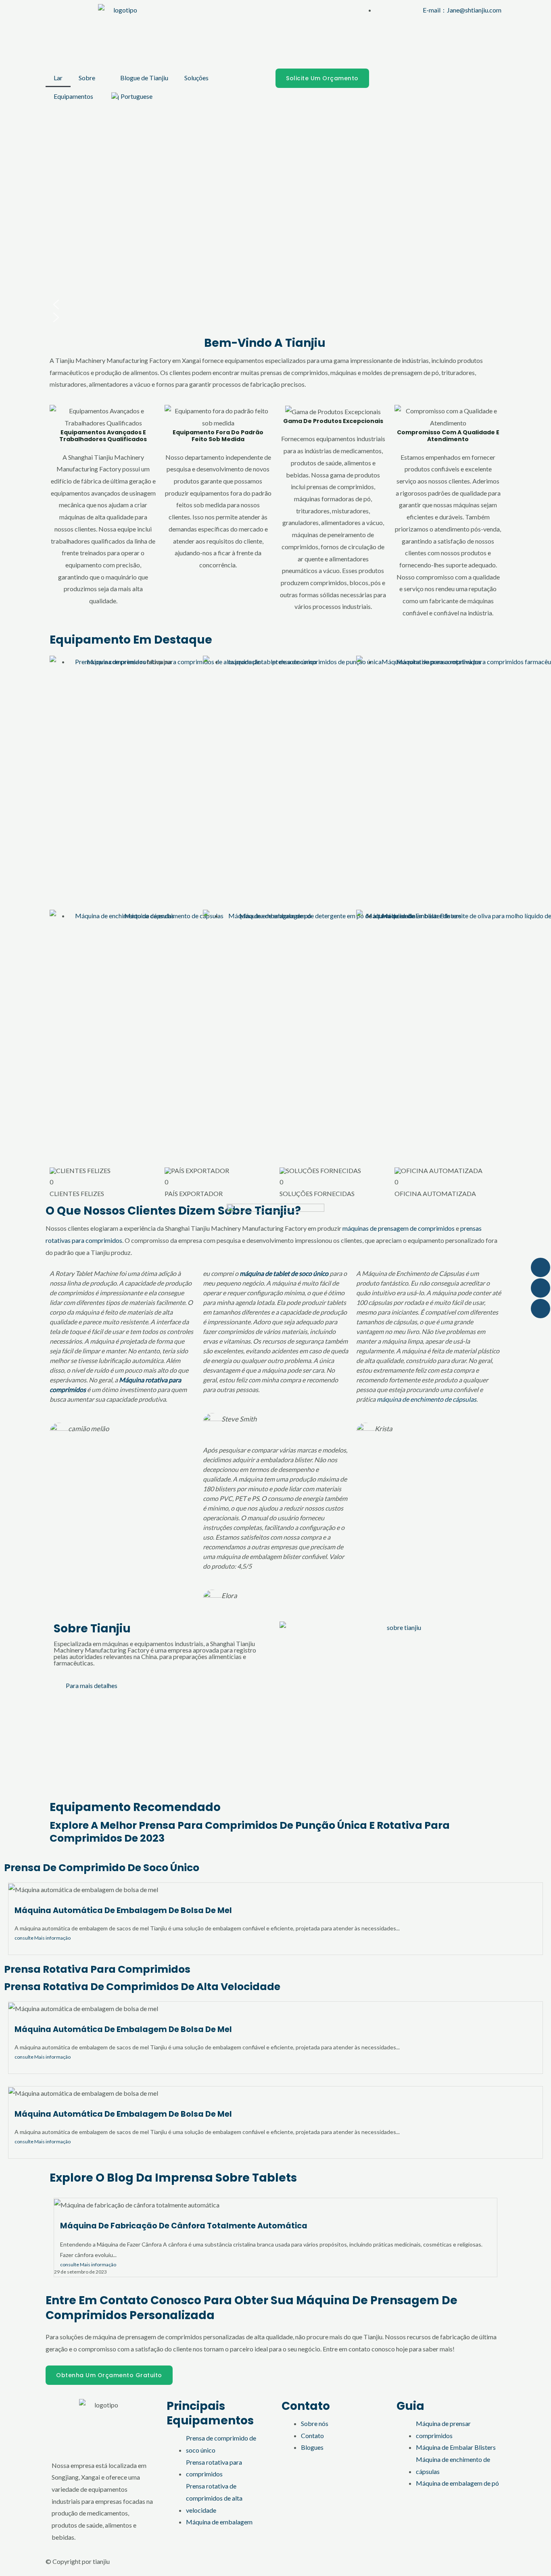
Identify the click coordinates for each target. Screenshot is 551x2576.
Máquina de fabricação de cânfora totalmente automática (184, 2226)
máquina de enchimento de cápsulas (427, 1399)
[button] (275, 304)
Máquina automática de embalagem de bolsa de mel (123, 1910)
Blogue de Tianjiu (144, 78)
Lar (58, 78)
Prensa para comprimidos (110, 662)
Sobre (87, 78)
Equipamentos (73, 96)
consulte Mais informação (43, 1938)
